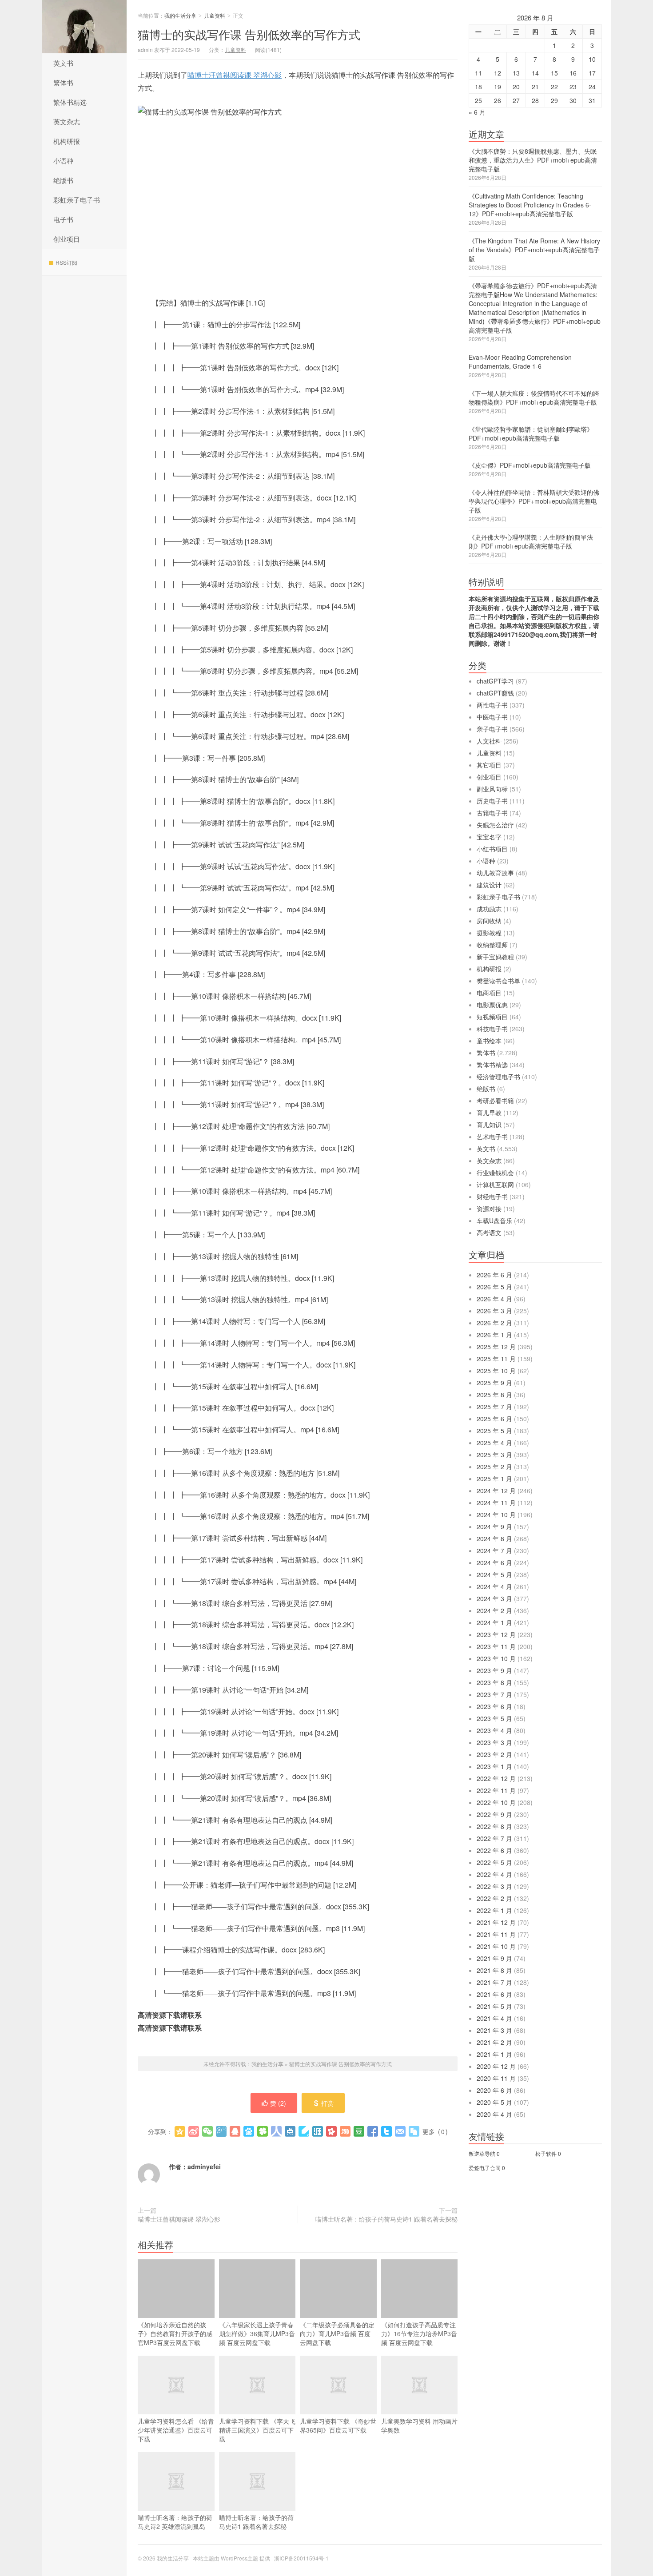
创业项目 (67, 239)
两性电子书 (492, 705)
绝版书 (63, 180)
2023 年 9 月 (494, 1670)
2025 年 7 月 (494, 1407)
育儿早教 (489, 1113)
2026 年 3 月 (494, 1311)
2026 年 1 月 (494, 1335)
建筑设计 (489, 885)
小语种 (63, 161)
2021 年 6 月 (494, 1994)
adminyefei (204, 2167)
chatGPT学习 (495, 681)
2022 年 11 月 (496, 1790)
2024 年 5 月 (494, 1574)
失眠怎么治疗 (495, 825)
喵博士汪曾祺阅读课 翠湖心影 (235, 75)
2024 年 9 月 (494, 1527)
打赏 (327, 2103)
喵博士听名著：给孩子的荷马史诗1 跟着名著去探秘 (386, 2219)
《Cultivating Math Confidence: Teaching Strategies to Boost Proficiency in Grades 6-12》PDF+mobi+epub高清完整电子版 (530, 205)
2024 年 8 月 (494, 1538)
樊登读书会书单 (498, 981)
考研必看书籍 (495, 1101)
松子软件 (546, 2153)
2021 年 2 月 (494, 2042)
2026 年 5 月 (494, 1287)
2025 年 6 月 (494, 1419)
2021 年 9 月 (494, 1958)
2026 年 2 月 (494, 1323)
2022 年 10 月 (496, 1802)
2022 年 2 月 (494, 1898)
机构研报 (67, 141)
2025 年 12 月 (496, 1347)
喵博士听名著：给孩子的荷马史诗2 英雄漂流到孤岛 (175, 2522)
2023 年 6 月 (494, 1706)
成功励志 (489, 909)
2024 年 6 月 (494, 1562)
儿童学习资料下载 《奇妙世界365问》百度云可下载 (338, 2425)
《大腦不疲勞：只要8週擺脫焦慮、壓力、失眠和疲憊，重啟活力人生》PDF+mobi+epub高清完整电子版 (533, 160)
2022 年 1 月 (494, 1910)
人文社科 (489, 741)
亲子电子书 (492, 729)
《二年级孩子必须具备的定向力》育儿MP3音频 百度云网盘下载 (337, 2334)
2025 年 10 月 (496, 1371)
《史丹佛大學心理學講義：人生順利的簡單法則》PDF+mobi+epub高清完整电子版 (531, 541)
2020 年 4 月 (494, 2114)
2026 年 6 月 (494, 1275)
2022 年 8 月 (494, 1826)
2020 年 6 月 (494, 2090)
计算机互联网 (495, 1185)
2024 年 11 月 (496, 1503)
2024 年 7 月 (494, 1550)
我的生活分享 (84, 27)
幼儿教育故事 (495, 873)
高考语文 (489, 1232)
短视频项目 (492, 1017)
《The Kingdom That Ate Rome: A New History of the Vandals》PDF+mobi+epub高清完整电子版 (534, 250)
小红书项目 (492, 849)
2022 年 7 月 (494, 1838)
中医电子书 (492, 717)
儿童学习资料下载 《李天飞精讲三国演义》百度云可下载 (257, 2430)
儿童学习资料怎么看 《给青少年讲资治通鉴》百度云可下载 (176, 2430)
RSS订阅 (66, 262)
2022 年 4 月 (494, 1874)
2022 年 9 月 (494, 1814)
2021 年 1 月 (494, 2054)
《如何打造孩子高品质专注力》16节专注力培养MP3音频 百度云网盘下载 (419, 2334)
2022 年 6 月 (494, 1850)
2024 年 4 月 (494, 1586)
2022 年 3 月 (494, 1886)
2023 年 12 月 (496, 1634)
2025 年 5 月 (494, 1431)
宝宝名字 (489, 837)
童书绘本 (489, 1041)
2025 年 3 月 (494, 1455)
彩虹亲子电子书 (77, 200)
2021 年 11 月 (496, 1934)
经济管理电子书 (498, 1077)
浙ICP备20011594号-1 (301, 2558)
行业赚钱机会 (495, 1173)
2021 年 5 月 (494, 2006)
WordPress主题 (239, 2558)
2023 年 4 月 (494, 1730)
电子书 (63, 219)
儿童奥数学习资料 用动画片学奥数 (419, 2425)
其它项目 (489, 765)
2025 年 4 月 (494, 1443)
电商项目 (489, 993)
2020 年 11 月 (496, 2078)
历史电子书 (492, 801)
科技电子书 (492, 1029)
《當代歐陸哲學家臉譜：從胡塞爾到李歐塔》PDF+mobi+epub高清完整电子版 (531, 433)
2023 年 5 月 (494, 1718)
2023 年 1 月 (494, 1766)
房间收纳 (489, 921)
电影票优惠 (492, 1005)
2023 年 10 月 (496, 1658)
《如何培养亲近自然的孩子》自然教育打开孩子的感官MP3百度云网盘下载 (175, 2334)
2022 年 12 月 (496, 1778)
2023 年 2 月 (494, 1754)
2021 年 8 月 (494, 1970)
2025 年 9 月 (494, 1383)
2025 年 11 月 (496, 1359)
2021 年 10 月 (496, 1946)
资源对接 (489, 1208)
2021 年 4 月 (494, 2018)
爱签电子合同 (485, 2168)
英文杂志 (67, 121)
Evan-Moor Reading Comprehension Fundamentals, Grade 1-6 (520, 362)
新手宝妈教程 (495, 957)
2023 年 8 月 (494, 1682)
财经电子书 (492, 1197)
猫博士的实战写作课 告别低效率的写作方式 (249, 34)
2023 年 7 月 (494, 1694)
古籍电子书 (492, 813)
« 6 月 (477, 112)
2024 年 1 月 (494, 1622)
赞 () (278, 2103)
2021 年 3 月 (494, 2030)
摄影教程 (489, 933)
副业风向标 (492, 789)
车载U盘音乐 (494, 1220)
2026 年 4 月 (494, 1299)
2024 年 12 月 (496, 1491)
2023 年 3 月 (494, 1742)
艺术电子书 (492, 1137)
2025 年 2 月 (494, 1467)
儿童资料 (215, 15)
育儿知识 (489, 1125)
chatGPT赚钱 (495, 693)
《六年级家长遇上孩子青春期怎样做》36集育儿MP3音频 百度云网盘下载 (257, 2334)
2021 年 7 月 (494, 1982)
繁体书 (63, 82)
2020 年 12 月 (496, 2066)
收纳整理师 (492, 945)
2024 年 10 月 (496, 1515)
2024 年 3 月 (494, 1598)
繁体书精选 (70, 102)
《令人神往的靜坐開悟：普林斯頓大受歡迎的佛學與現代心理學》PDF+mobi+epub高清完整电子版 (534, 501)
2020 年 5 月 (494, 2102)
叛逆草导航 (482, 2153)
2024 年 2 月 (494, 1610)
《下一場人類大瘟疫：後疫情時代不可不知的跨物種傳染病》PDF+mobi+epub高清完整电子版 (534, 398)
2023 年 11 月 (496, 1646)
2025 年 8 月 (494, 1395)
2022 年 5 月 (494, 1862)
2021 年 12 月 (496, 1922)
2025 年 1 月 (494, 1479)
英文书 (63, 63)
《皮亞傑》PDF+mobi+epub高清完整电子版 (530, 465)
